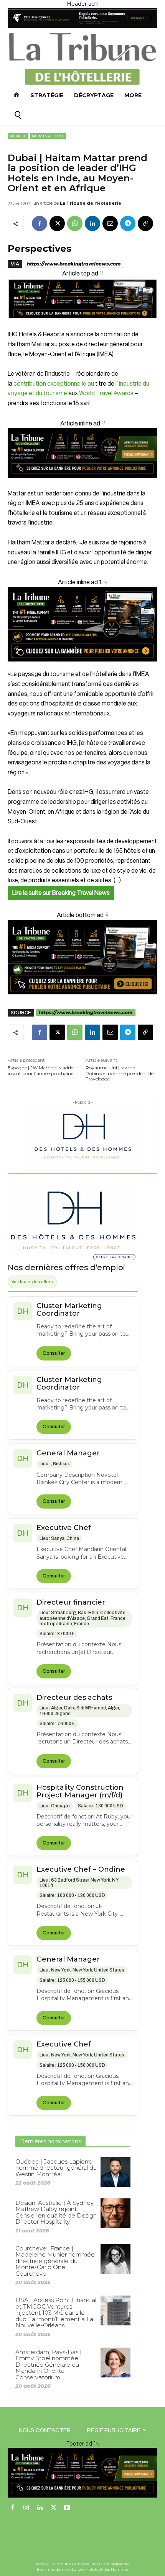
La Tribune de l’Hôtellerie (91, 203)
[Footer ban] (82, 2473)
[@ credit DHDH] (82, 26)
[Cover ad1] (82, 957)
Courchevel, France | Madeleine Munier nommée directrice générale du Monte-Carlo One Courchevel (55, 2261)
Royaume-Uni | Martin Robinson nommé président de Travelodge (120, 1073)
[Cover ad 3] (82, 484)
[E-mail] (110, 223)
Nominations (48, 136)
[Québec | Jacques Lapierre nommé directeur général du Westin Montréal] (115, 2172)
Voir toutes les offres (32, 1282)
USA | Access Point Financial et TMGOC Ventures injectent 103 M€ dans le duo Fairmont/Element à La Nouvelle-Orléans (56, 2313)
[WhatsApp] (75, 223)
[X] (57, 223)
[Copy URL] (145, 223)
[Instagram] (26, 2508)
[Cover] (82, 325)
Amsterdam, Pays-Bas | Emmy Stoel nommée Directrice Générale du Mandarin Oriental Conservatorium (49, 2365)
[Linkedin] (92, 223)
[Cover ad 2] (82, 624)
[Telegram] (128, 223)
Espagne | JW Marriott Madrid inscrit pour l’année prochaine (41, 1070)
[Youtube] (67, 2508)
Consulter (54, 1353)
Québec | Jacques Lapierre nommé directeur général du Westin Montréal (56, 2168)
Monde (18, 136)
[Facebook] (40, 223)
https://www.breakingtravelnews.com (74, 264)
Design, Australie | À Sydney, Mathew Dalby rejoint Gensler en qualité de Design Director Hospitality (56, 2212)
